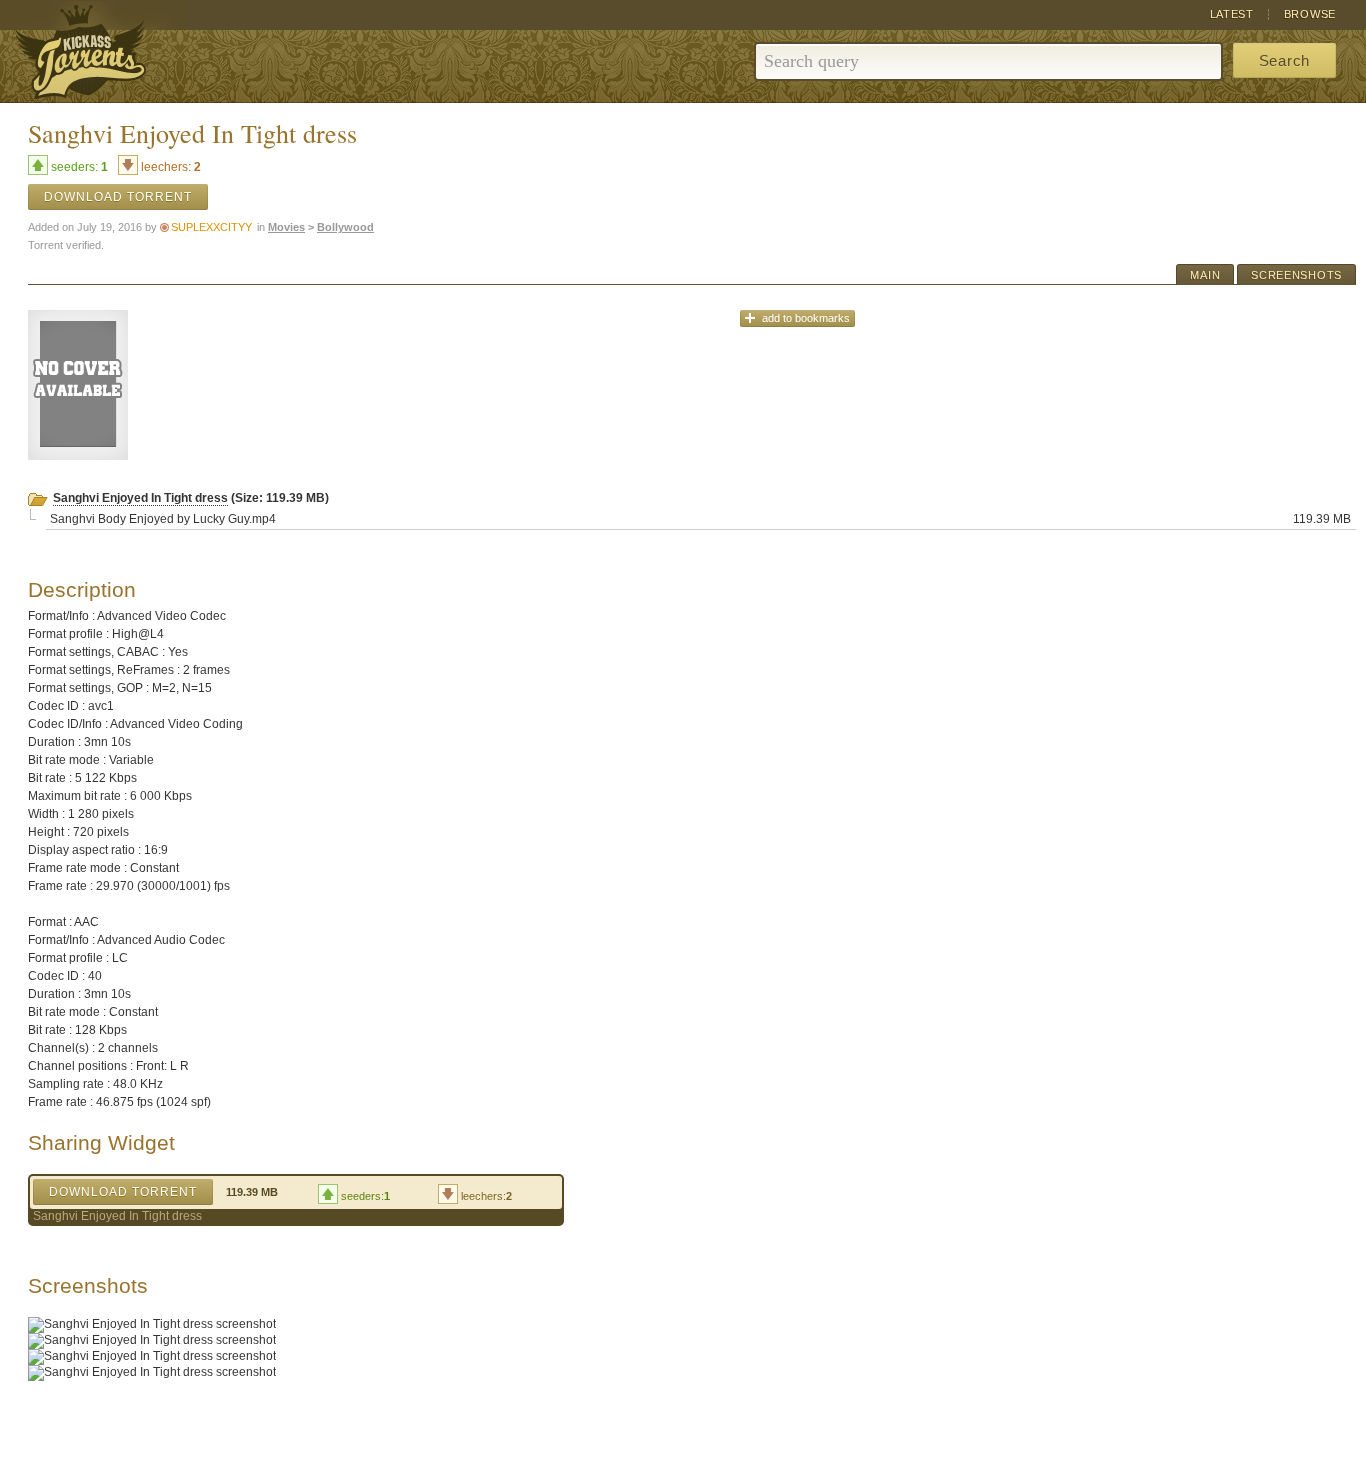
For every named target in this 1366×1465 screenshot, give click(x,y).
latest (1232, 14)
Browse (1310, 14)
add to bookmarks (806, 318)
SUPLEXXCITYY (211, 227)
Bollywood (345, 227)
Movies (286, 227)
